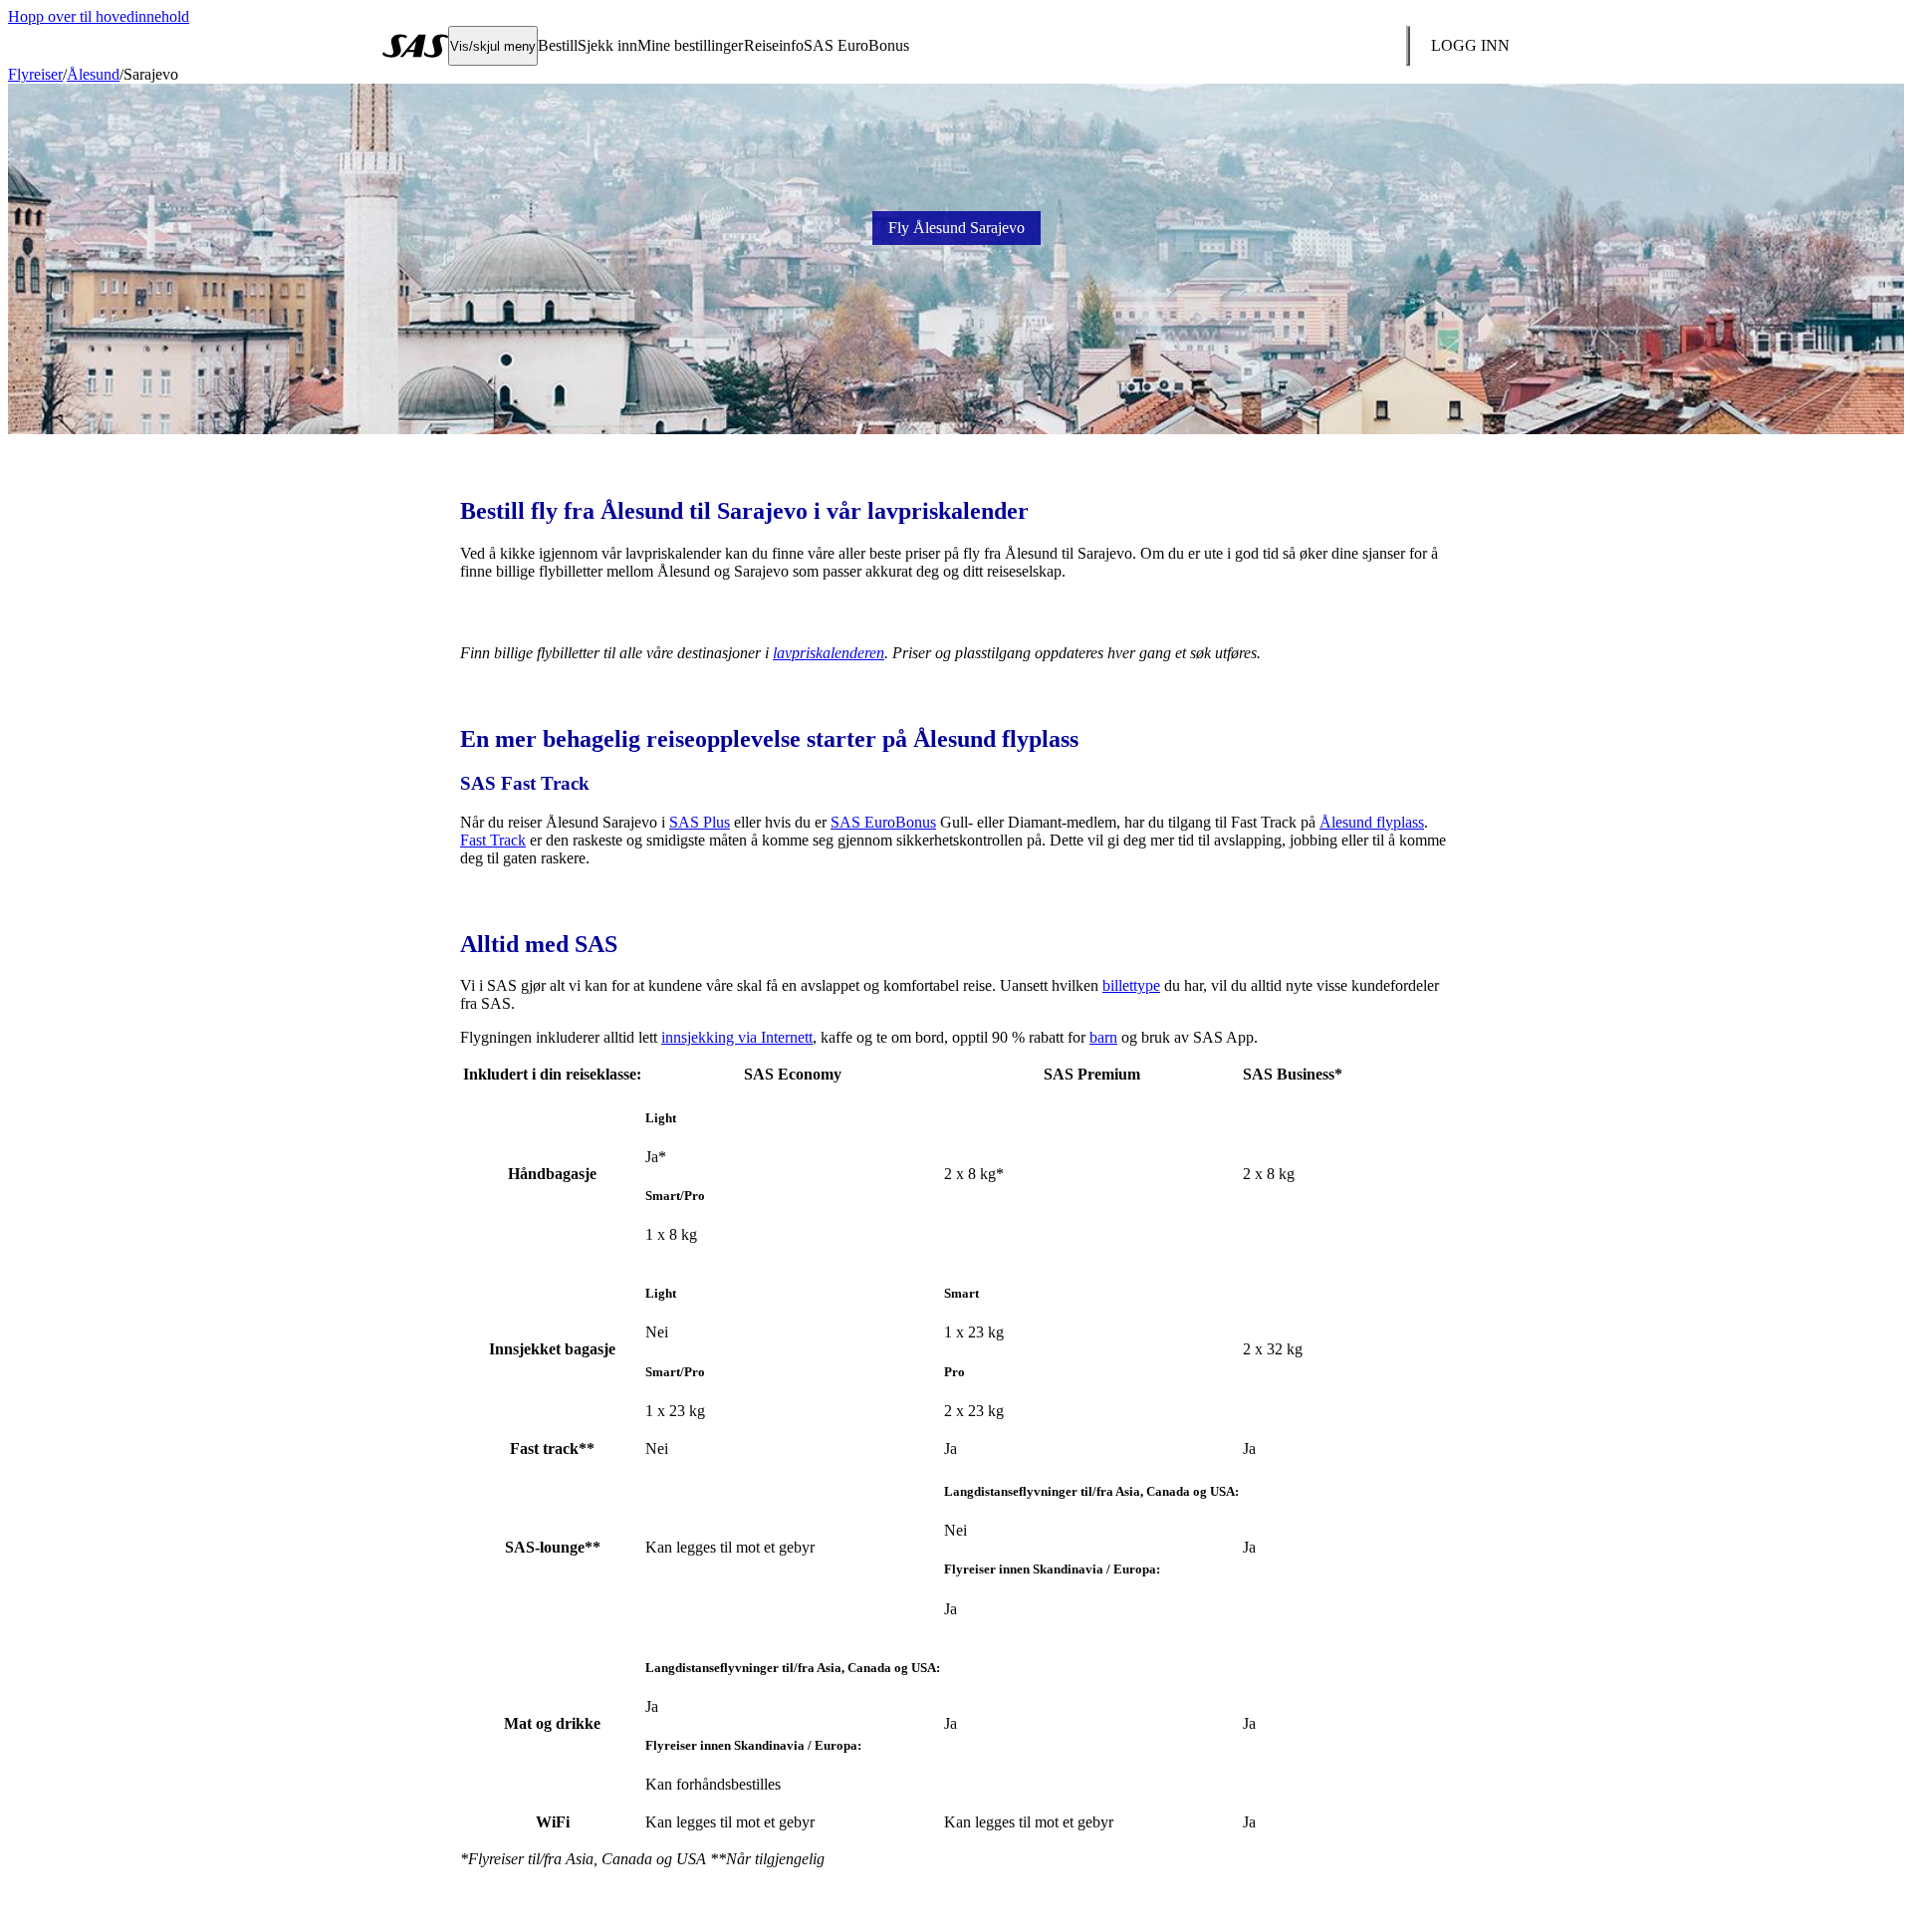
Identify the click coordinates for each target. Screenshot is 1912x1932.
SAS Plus (700, 822)
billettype (1131, 985)
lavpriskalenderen (829, 653)
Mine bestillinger (690, 45)
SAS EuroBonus (883, 822)
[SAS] (415, 46)
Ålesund (93, 74)
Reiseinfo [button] (774, 45)
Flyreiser (35, 74)
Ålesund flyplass (1372, 822)
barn (1103, 1037)
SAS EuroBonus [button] (856, 45)
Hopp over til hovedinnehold (99, 16)
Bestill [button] (558, 45)
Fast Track (493, 840)
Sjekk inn (607, 45)
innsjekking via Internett (737, 1037)
